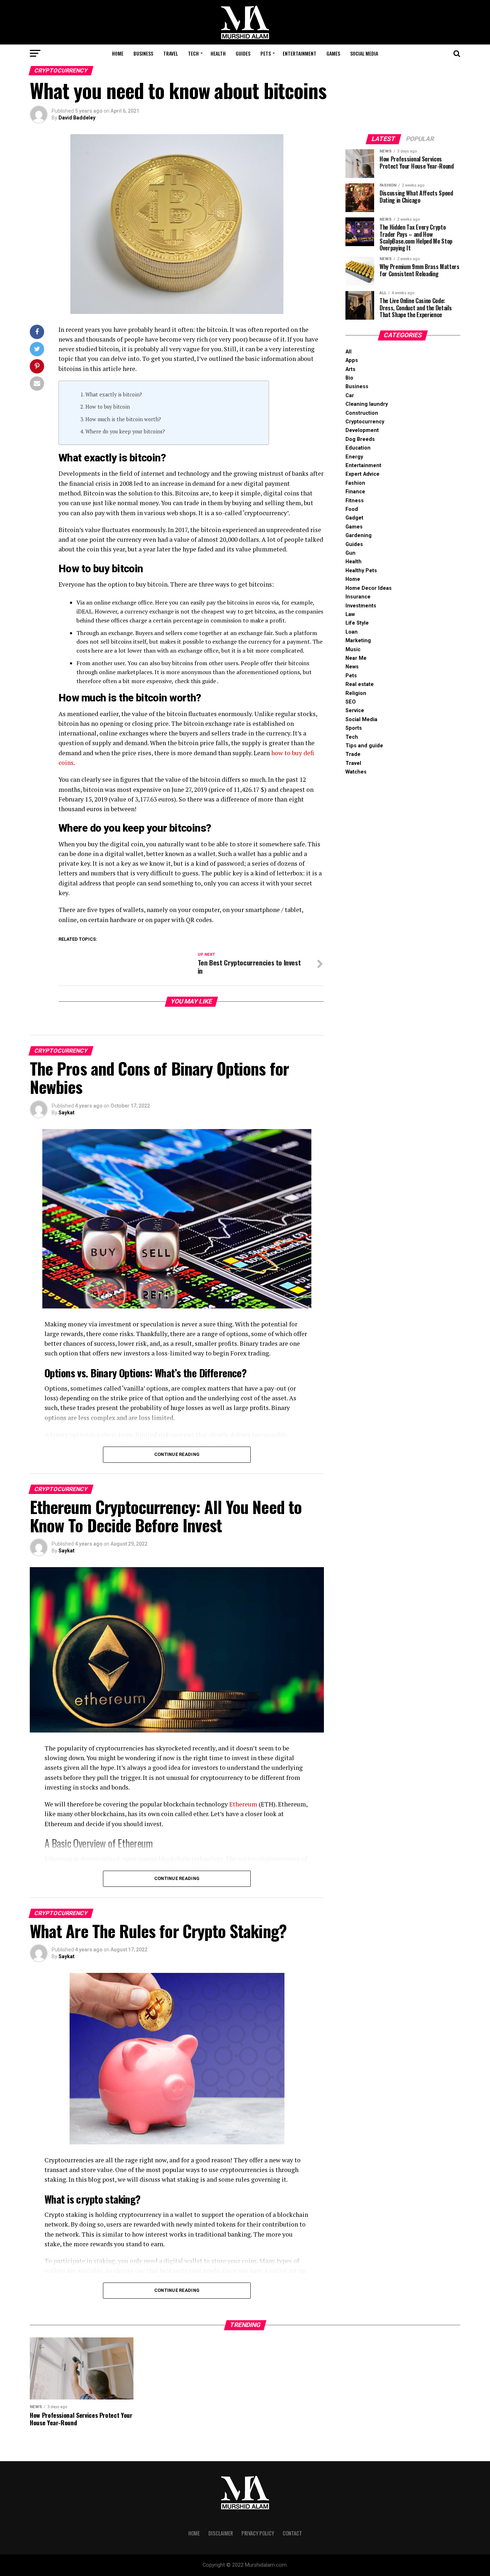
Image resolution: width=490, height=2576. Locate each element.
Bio (349, 378)
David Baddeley (77, 118)
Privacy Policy (258, 2533)
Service (355, 711)
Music (353, 650)
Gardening (359, 535)
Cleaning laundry (367, 404)
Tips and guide (364, 746)
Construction (362, 413)
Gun (350, 553)
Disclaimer (221, 2533)
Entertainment (300, 53)
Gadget (354, 518)
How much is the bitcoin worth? (123, 419)
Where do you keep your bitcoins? (125, 431)
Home (118, 53)
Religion (356, 693)
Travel (171, 53)
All (348, 352)
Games (333, 53)
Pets (266, 53)
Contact (292, 2533)
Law (350, 614)
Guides (243, 53)
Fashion (355, 483)
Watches (356, 772)
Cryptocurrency (365, 422)
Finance (355, 492)
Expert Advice (362, 474)
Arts (350, 369)
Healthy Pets (361, 571)
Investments (361, 606)
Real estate (360, 684)
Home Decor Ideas (369, 588)
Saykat (67, 1113)
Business (143, 53)
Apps (352, 360)
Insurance (358, 597)
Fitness (355, 501)
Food (352, 509)
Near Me (356, 658)
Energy (354, 457)
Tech (193, 53)
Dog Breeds (360, 439)
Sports (354, 728)
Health (218, 53)
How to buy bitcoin (108, 407)
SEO (351, 702)
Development (362, 430)
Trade (353, 754)
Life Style (357, 623)
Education (358, 448)
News (352, 667)
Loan (352, 632)
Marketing (358, 641)
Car (350, 396)
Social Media (364, 53)
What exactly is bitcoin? (114, 394)
